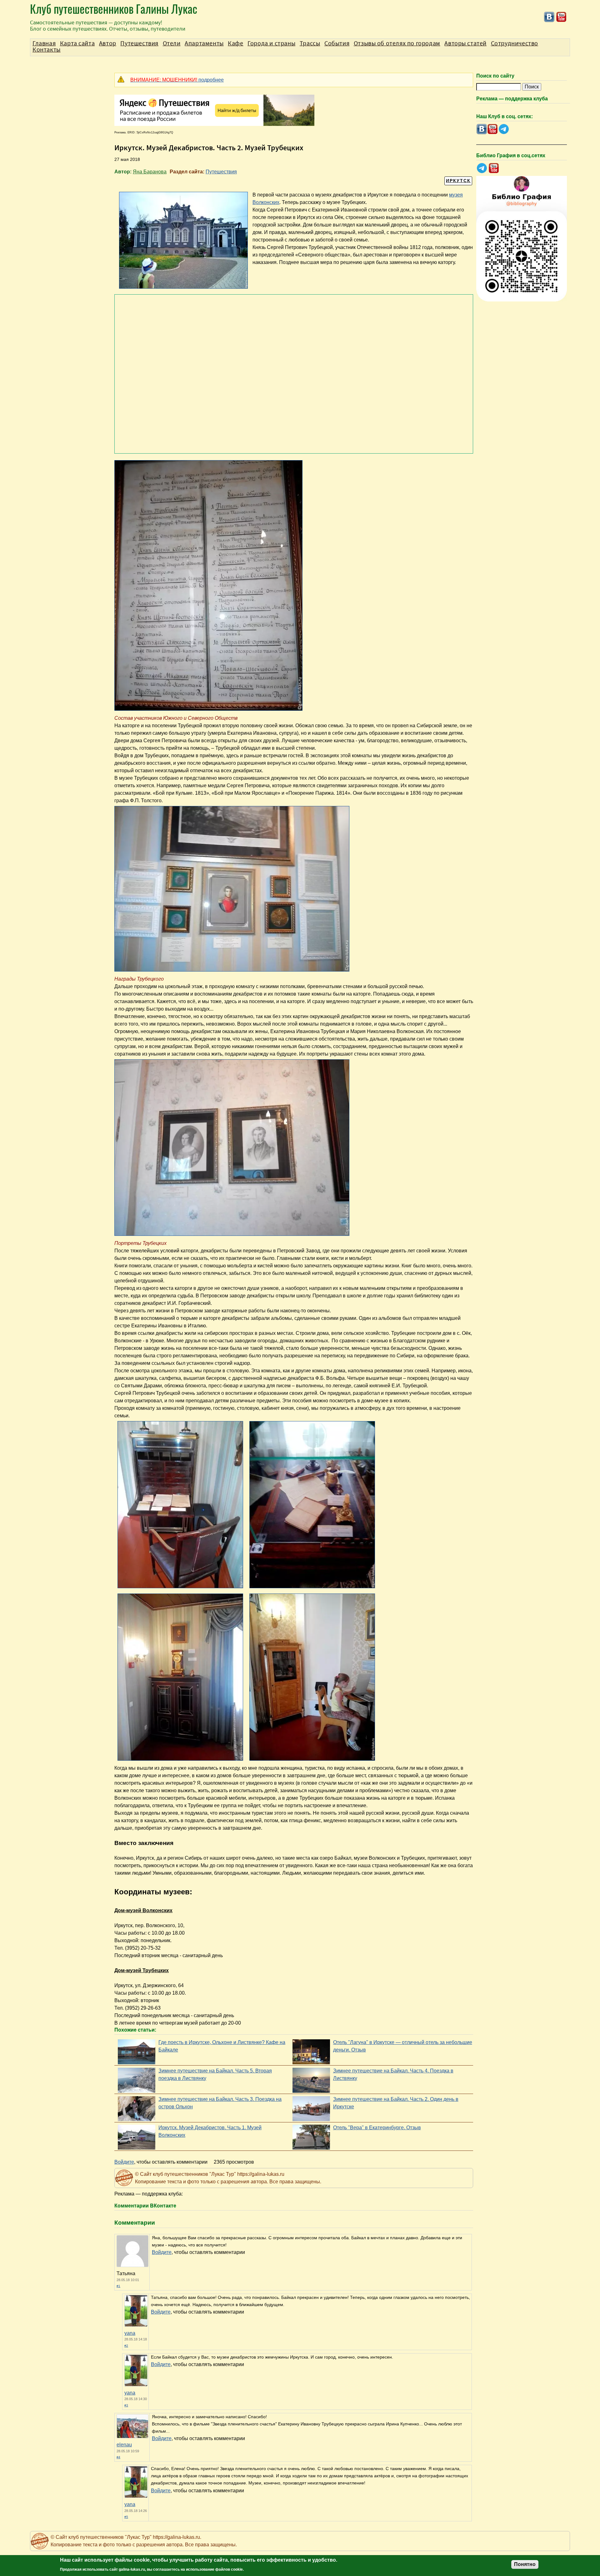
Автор (108, 43)
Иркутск (458, 181)
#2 (126, 2346)
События (337, 43)
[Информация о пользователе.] (136, 2325)
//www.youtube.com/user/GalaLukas (561, 17)
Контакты (47, 50)
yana (130, 2333)
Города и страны (271, 43)
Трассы (310, 43)
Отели (172, 43)
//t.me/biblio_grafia (482, 168)
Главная (44, 43)
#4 (118, 2457)
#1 (118, 2286)
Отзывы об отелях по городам (397, 43)
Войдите (124, 2162)
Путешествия (221, 172)
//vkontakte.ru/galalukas (549, 17)
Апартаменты (204, 43)
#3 (126, 2405)
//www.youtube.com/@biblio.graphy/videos (494, 168)
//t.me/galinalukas (504, 129)
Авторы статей (465, 43)
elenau (124, 2445)
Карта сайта (77, 43)
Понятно (525, 2564)
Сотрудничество (515, 43)
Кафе (235, 43)
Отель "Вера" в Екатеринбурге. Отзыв (377, 2128)
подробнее (177, 80)
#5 (126, 2517)
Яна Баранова (150, 172)
